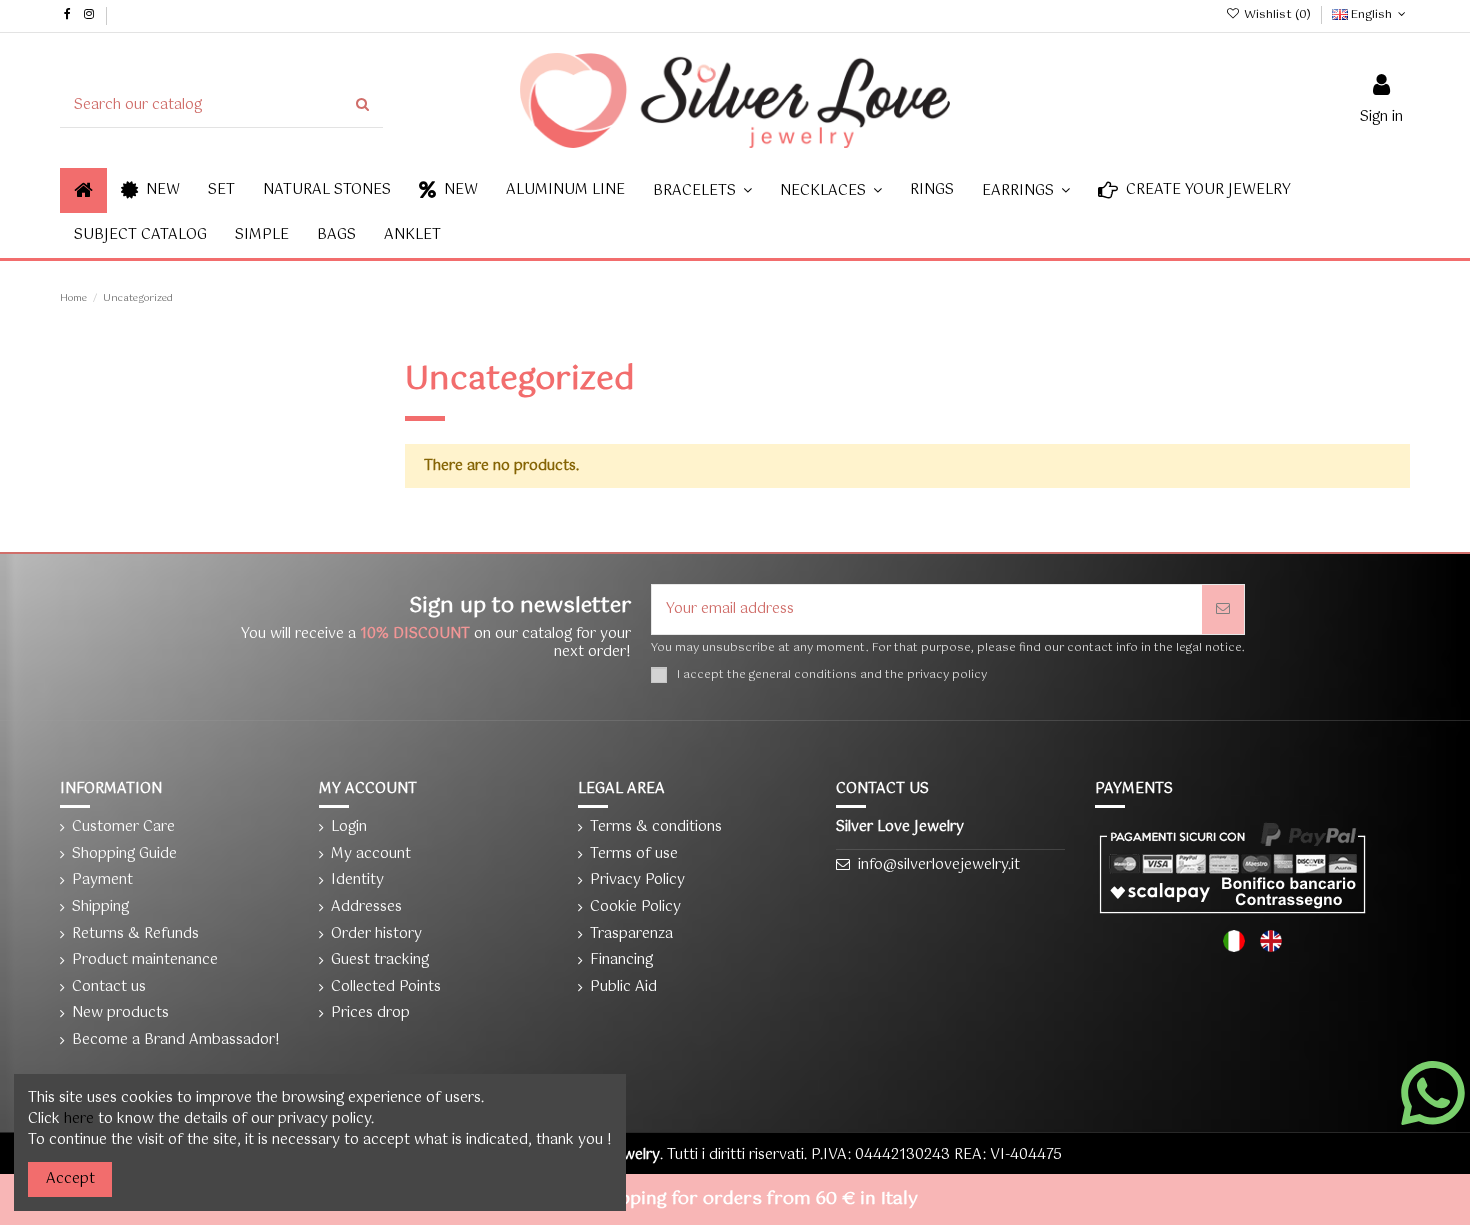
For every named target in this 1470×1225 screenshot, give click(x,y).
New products (120, 1013)
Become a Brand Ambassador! (176, 1040)
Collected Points (386, 987)
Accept (70, 1179)
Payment (102, 880)
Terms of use (634, 854)
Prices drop (370, 1013)
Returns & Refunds (135, 934)
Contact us (109, 987)
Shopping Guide (124, 854)
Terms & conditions (656, 827)
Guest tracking (380, 960)
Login (349, 827)
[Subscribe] (1223, 609)
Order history (376, 934)
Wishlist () (1277, 15)
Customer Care (123, 827)
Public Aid (623, 987)
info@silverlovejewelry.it (939, 865)
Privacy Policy (637, 880)
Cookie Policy (635, 907)
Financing (621, 960)
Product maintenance (145, 960)
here (79, 1119)
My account (371, 854)
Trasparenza (631, 934)
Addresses (366, 907)
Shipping (100, 907)
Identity (357, 880)
